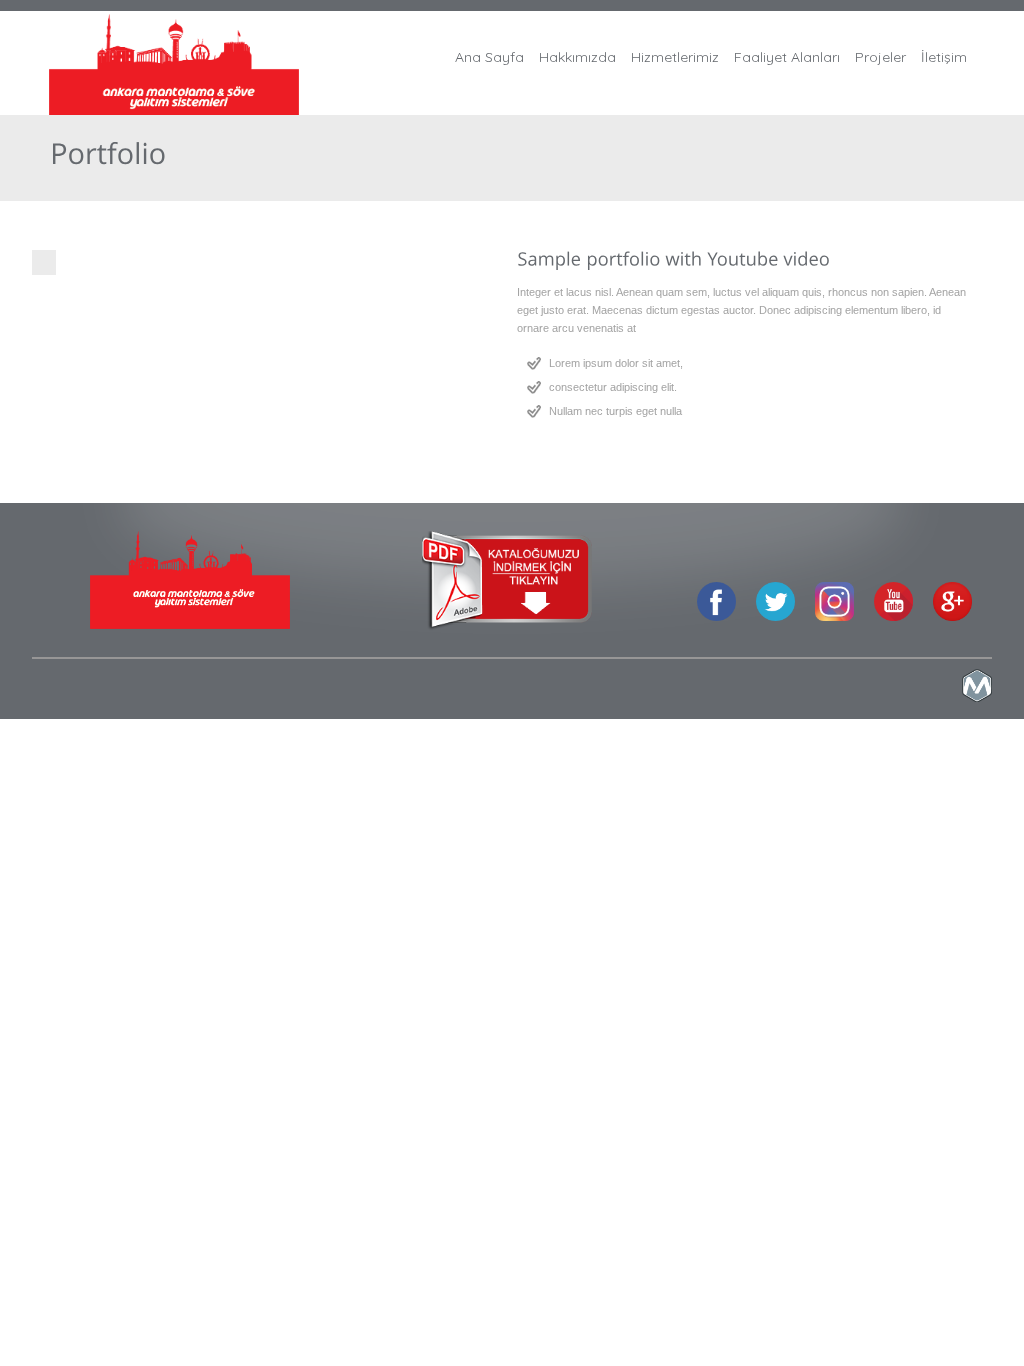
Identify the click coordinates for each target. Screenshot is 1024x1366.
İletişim (944, 57)
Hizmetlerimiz (675, 57)
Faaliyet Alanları (787, 57)
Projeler (880, 57)
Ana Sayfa (489, 57)
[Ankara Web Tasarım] (977, 698)
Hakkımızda (577, 57)
